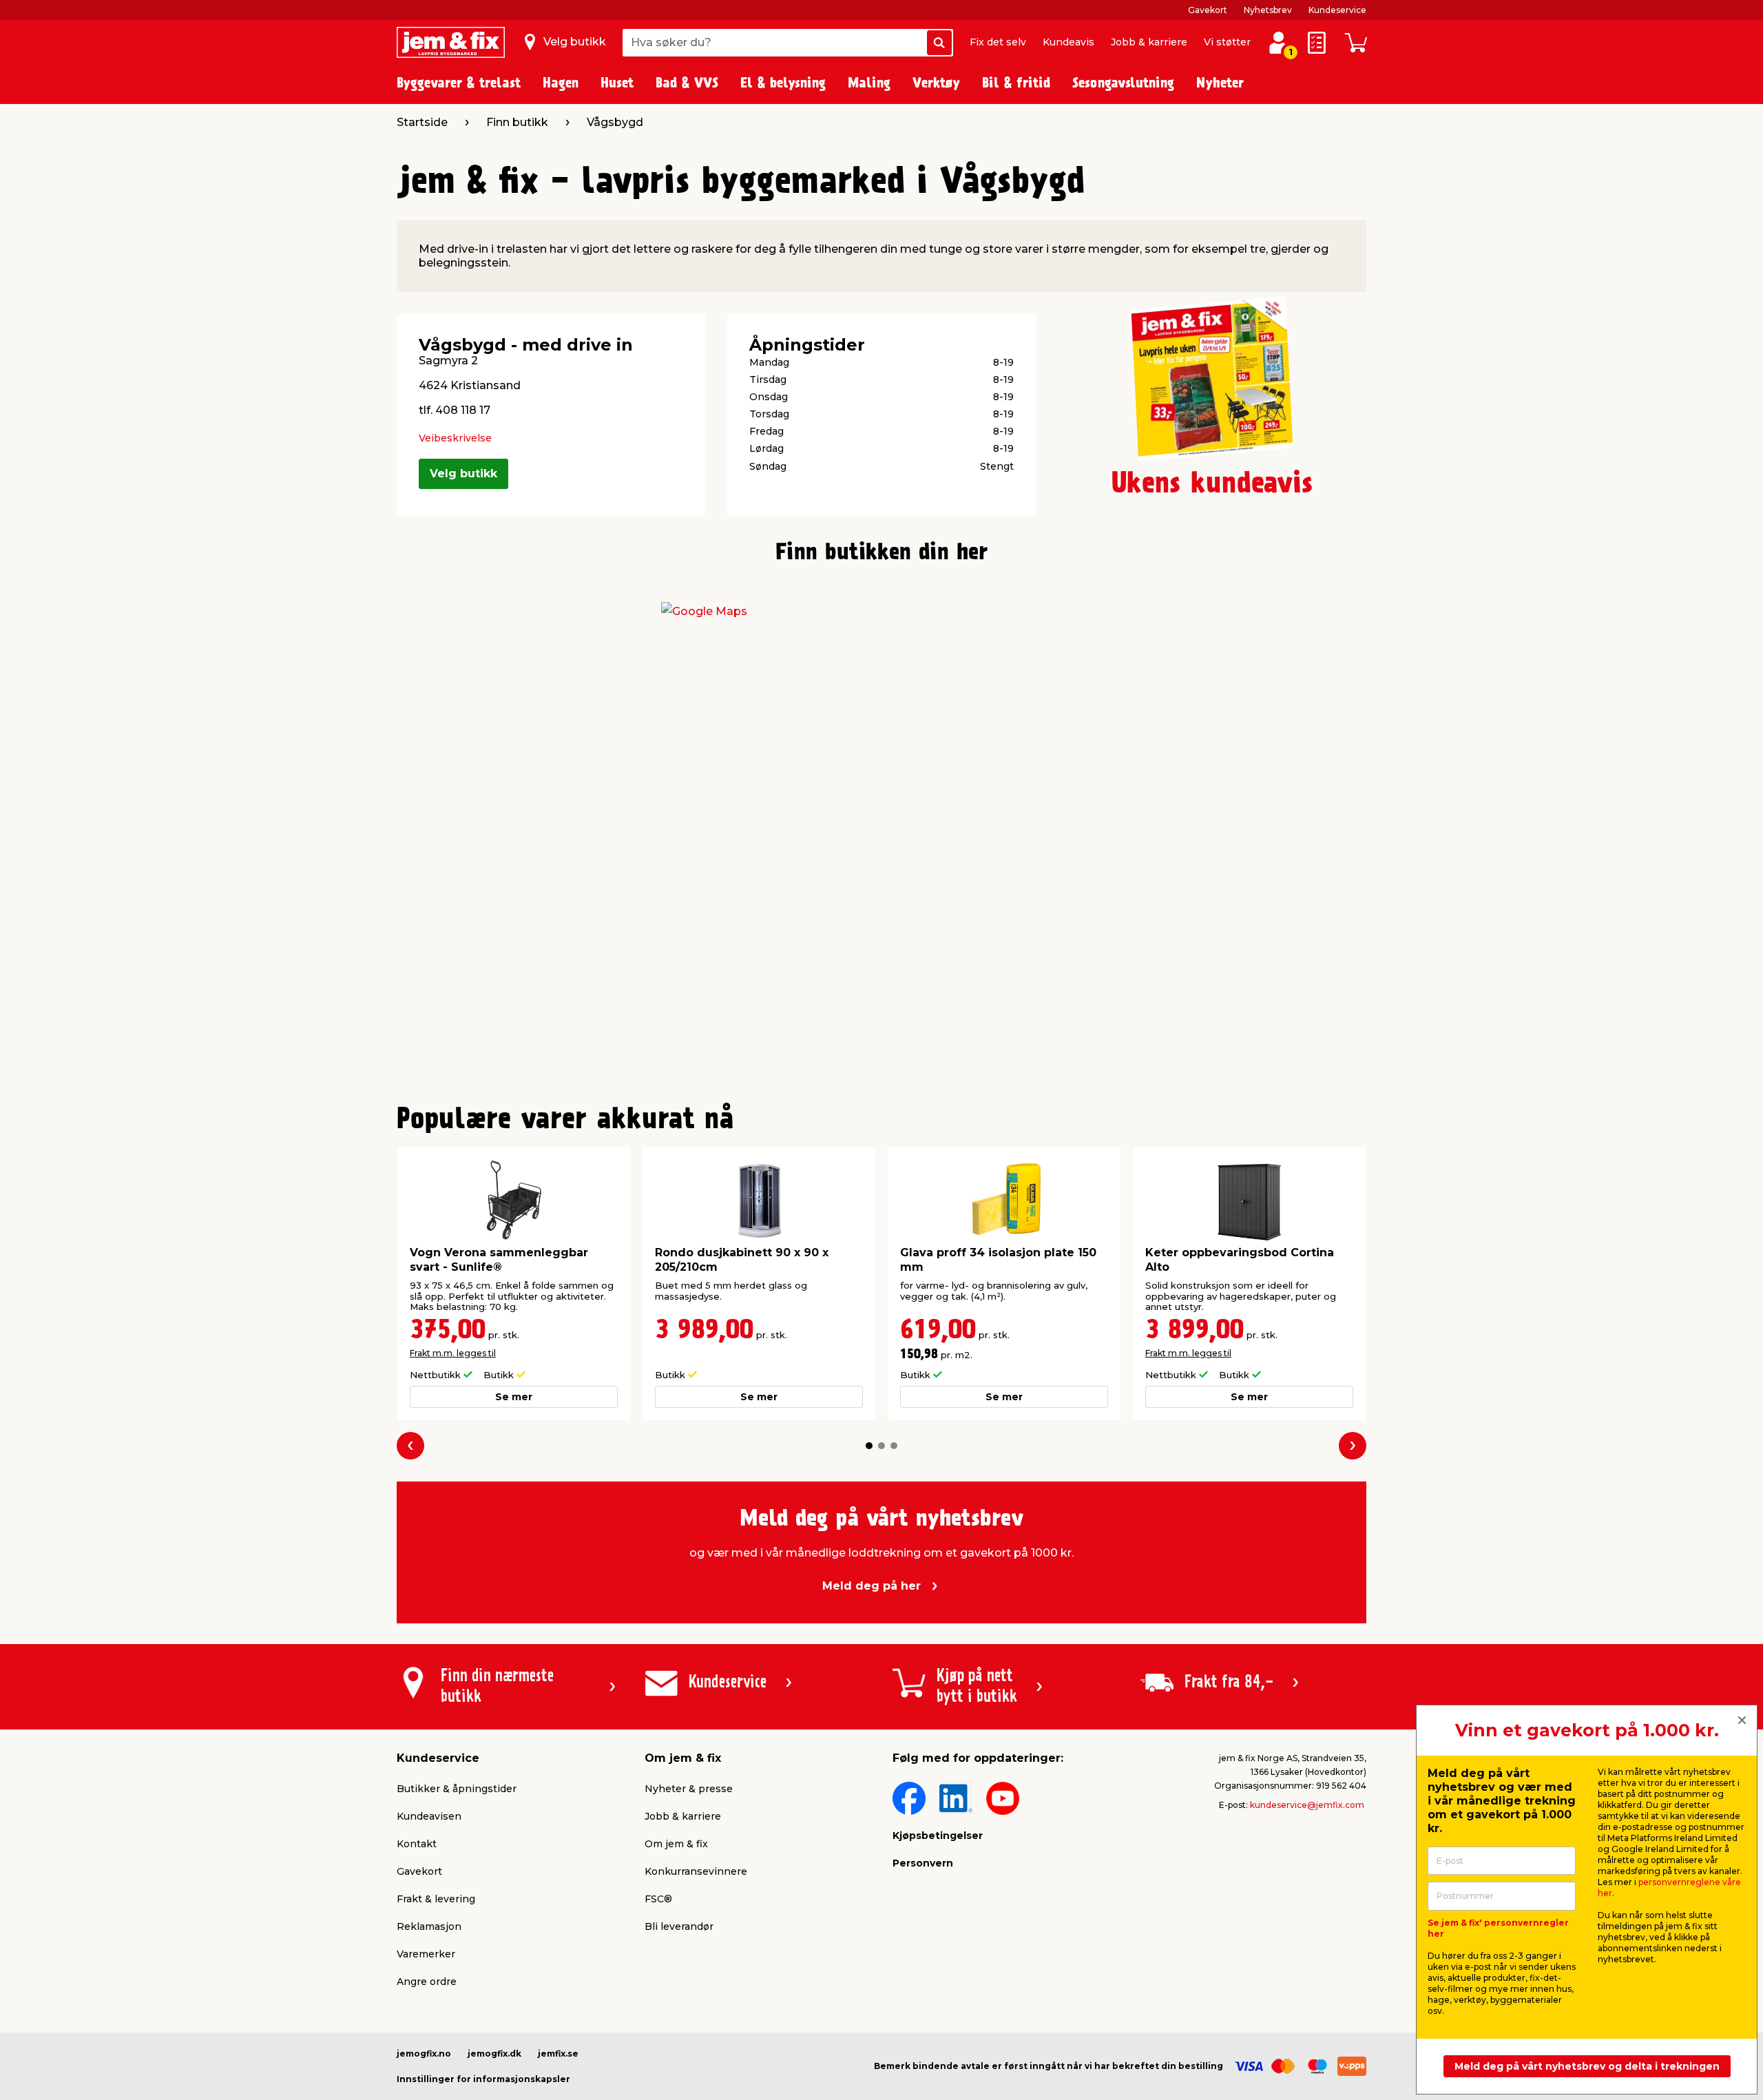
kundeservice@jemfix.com (1307, 1805)
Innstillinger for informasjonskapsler (483, 2079)
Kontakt (417, 1844)
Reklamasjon (429, 1926)
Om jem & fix (676, 1844)
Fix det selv (998, 42)
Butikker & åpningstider (457, 1789)
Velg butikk (463, 474)
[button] (869, 1446)
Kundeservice (1337, 10)
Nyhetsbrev (1268, 10)
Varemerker (426, 1954)
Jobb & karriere (1149, 42)
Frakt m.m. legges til (453, 1353)
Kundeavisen (429, 1816)
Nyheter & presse (689, 1789)
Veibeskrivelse (455, 438)
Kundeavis (1068, 42)
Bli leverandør (679, 1926)
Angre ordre (427, 1982)
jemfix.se (558, 2054)
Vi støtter (1227, 42)
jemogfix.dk (494, 2054)
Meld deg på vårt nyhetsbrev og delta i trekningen (1587, 2066)
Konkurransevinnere (696, 1871)
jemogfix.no (424, 2054)
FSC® (658, 1899)
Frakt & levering (436, 1899)
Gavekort (1208, 10)
